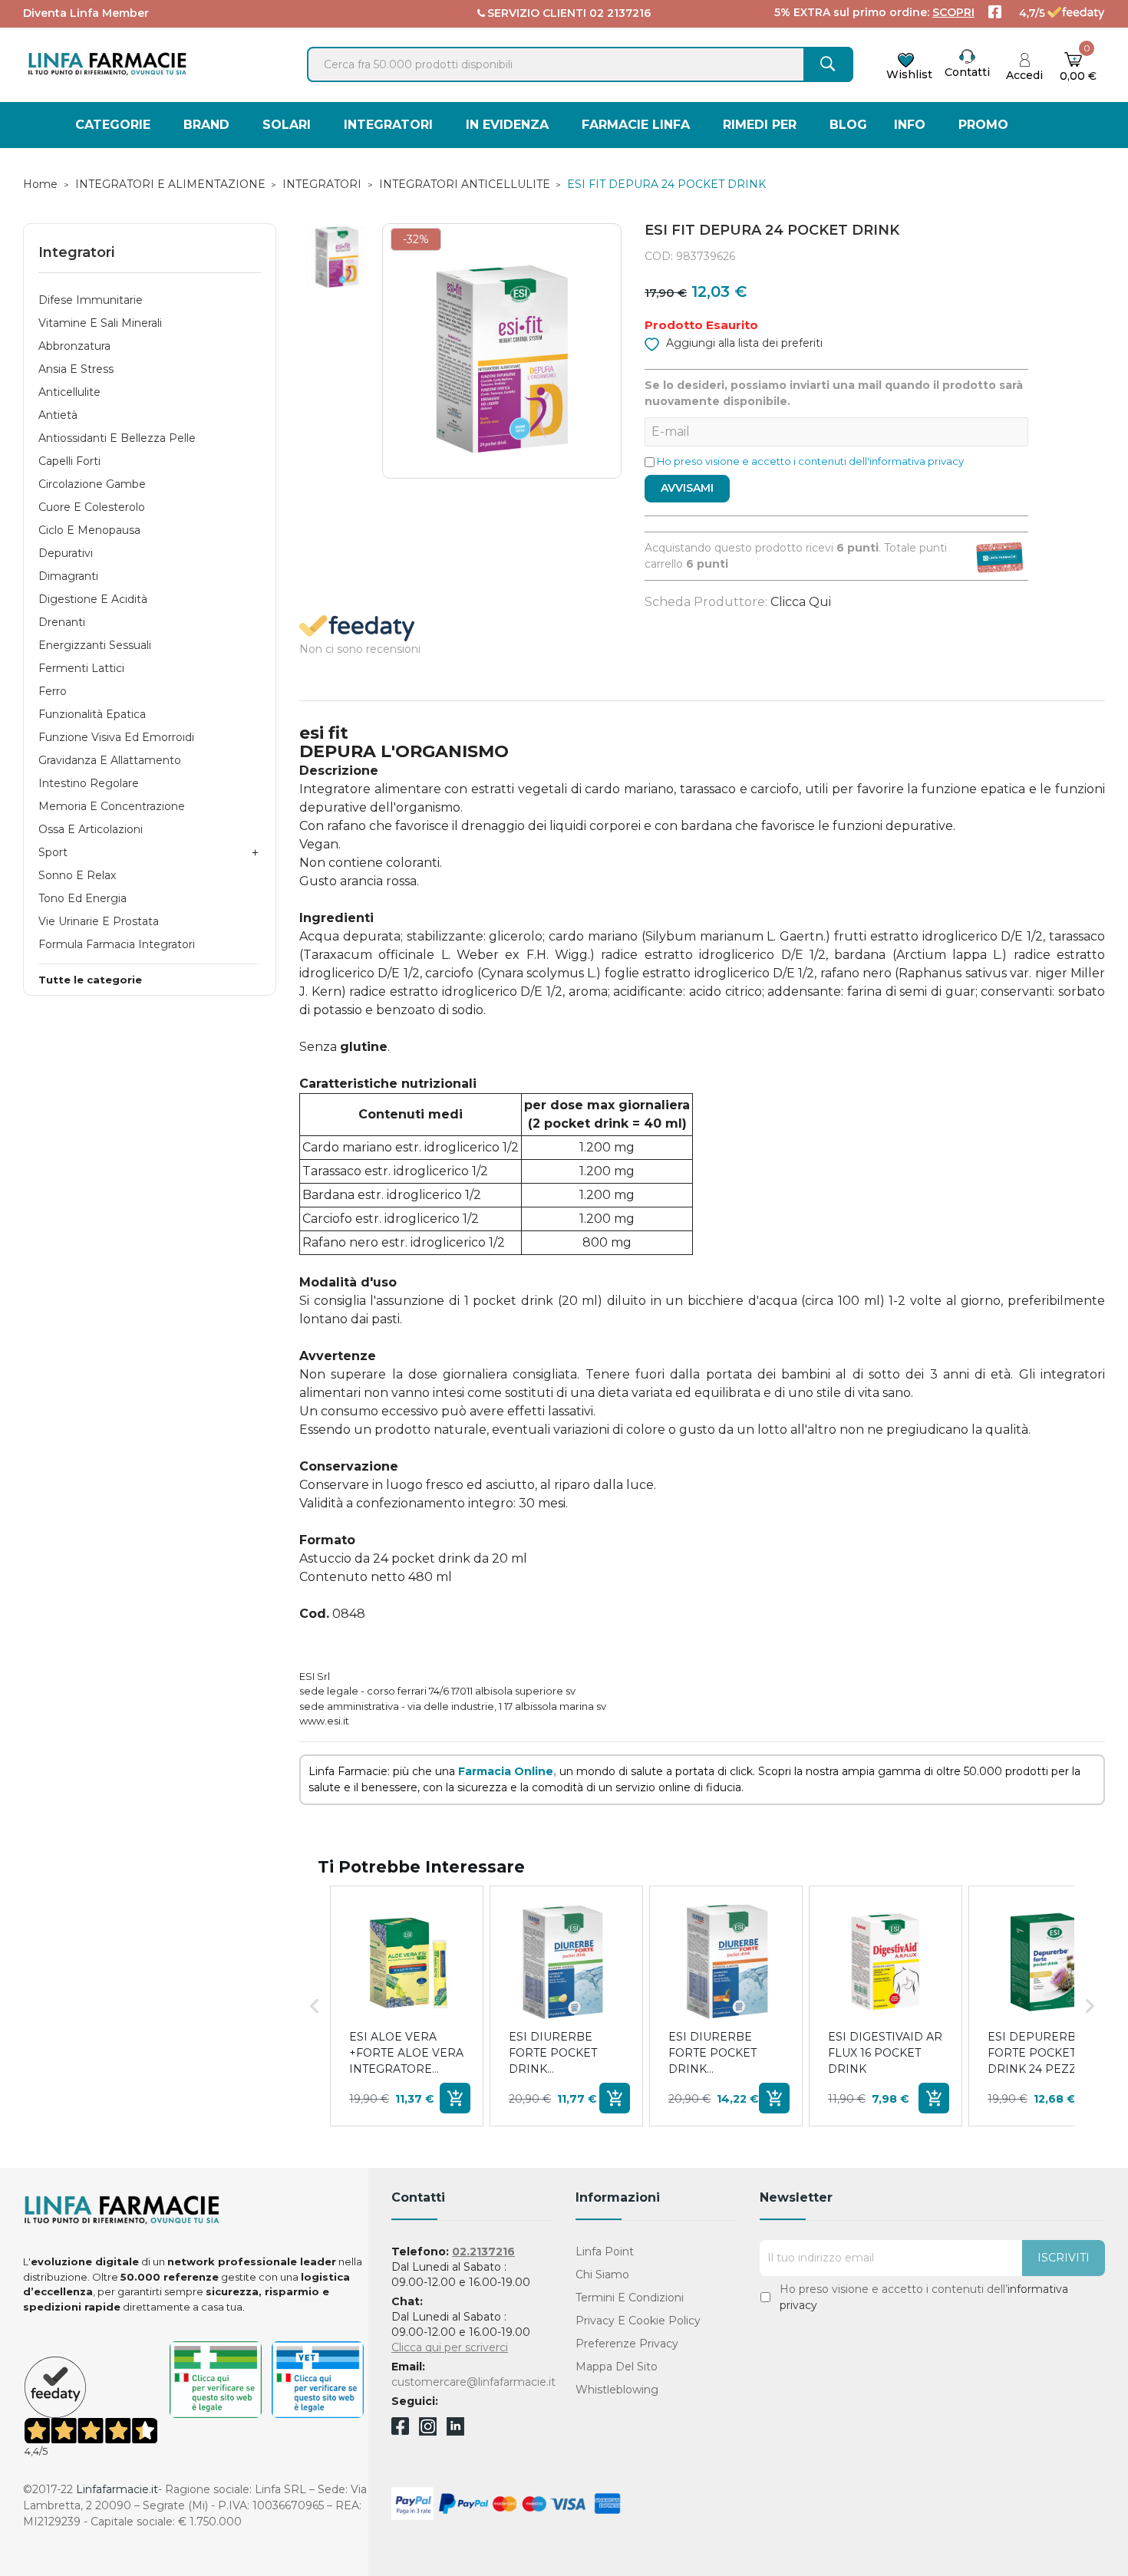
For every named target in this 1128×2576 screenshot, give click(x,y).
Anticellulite (69, 392)
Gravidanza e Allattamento (110, 760)
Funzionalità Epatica (92, 714)
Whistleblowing (617, 2390)
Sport (53, 852)
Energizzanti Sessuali (95, 645)
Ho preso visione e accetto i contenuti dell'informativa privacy (810, 461)
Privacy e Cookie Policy (638, 2321)
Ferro (53, 691)
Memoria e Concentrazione (112, 806)
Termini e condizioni (630, 2298)
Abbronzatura (74, 346)
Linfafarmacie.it (117, 2489)
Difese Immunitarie (91, 300)
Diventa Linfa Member (86, 13)
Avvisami (687, 488)
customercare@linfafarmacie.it (473, 2382)
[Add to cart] (455, 2098)
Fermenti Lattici (81, 668)
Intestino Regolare (89, 783)
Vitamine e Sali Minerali (100, 323)
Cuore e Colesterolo (92, 507)
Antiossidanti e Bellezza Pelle (117, 438)
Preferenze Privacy (627, 2344)
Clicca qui (801, 602)
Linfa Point (605, 2252)
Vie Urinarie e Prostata (99, 921)
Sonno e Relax (77, 875)
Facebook (400, 2429)
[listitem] (407, 2006)
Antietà (58, 415)
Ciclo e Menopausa (89, 530)
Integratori (76, 252)
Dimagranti (68, 576)
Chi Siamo (602, 2275)
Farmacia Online (506, 1771)
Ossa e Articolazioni (91, 829)
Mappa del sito (617, 2367)
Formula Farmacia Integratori (117, 944)
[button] (315, 2006)
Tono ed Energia (82, 898)
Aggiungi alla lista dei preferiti (743, 343)
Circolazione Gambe (92, 484)
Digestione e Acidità (93, 599)
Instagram (428, 2431)
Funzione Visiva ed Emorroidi (116, 737)
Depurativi (66, 553)
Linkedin (455, 2431)
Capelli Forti (69, 461)
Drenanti (62, 622)
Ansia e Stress (76, 369)
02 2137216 (620, 13)
